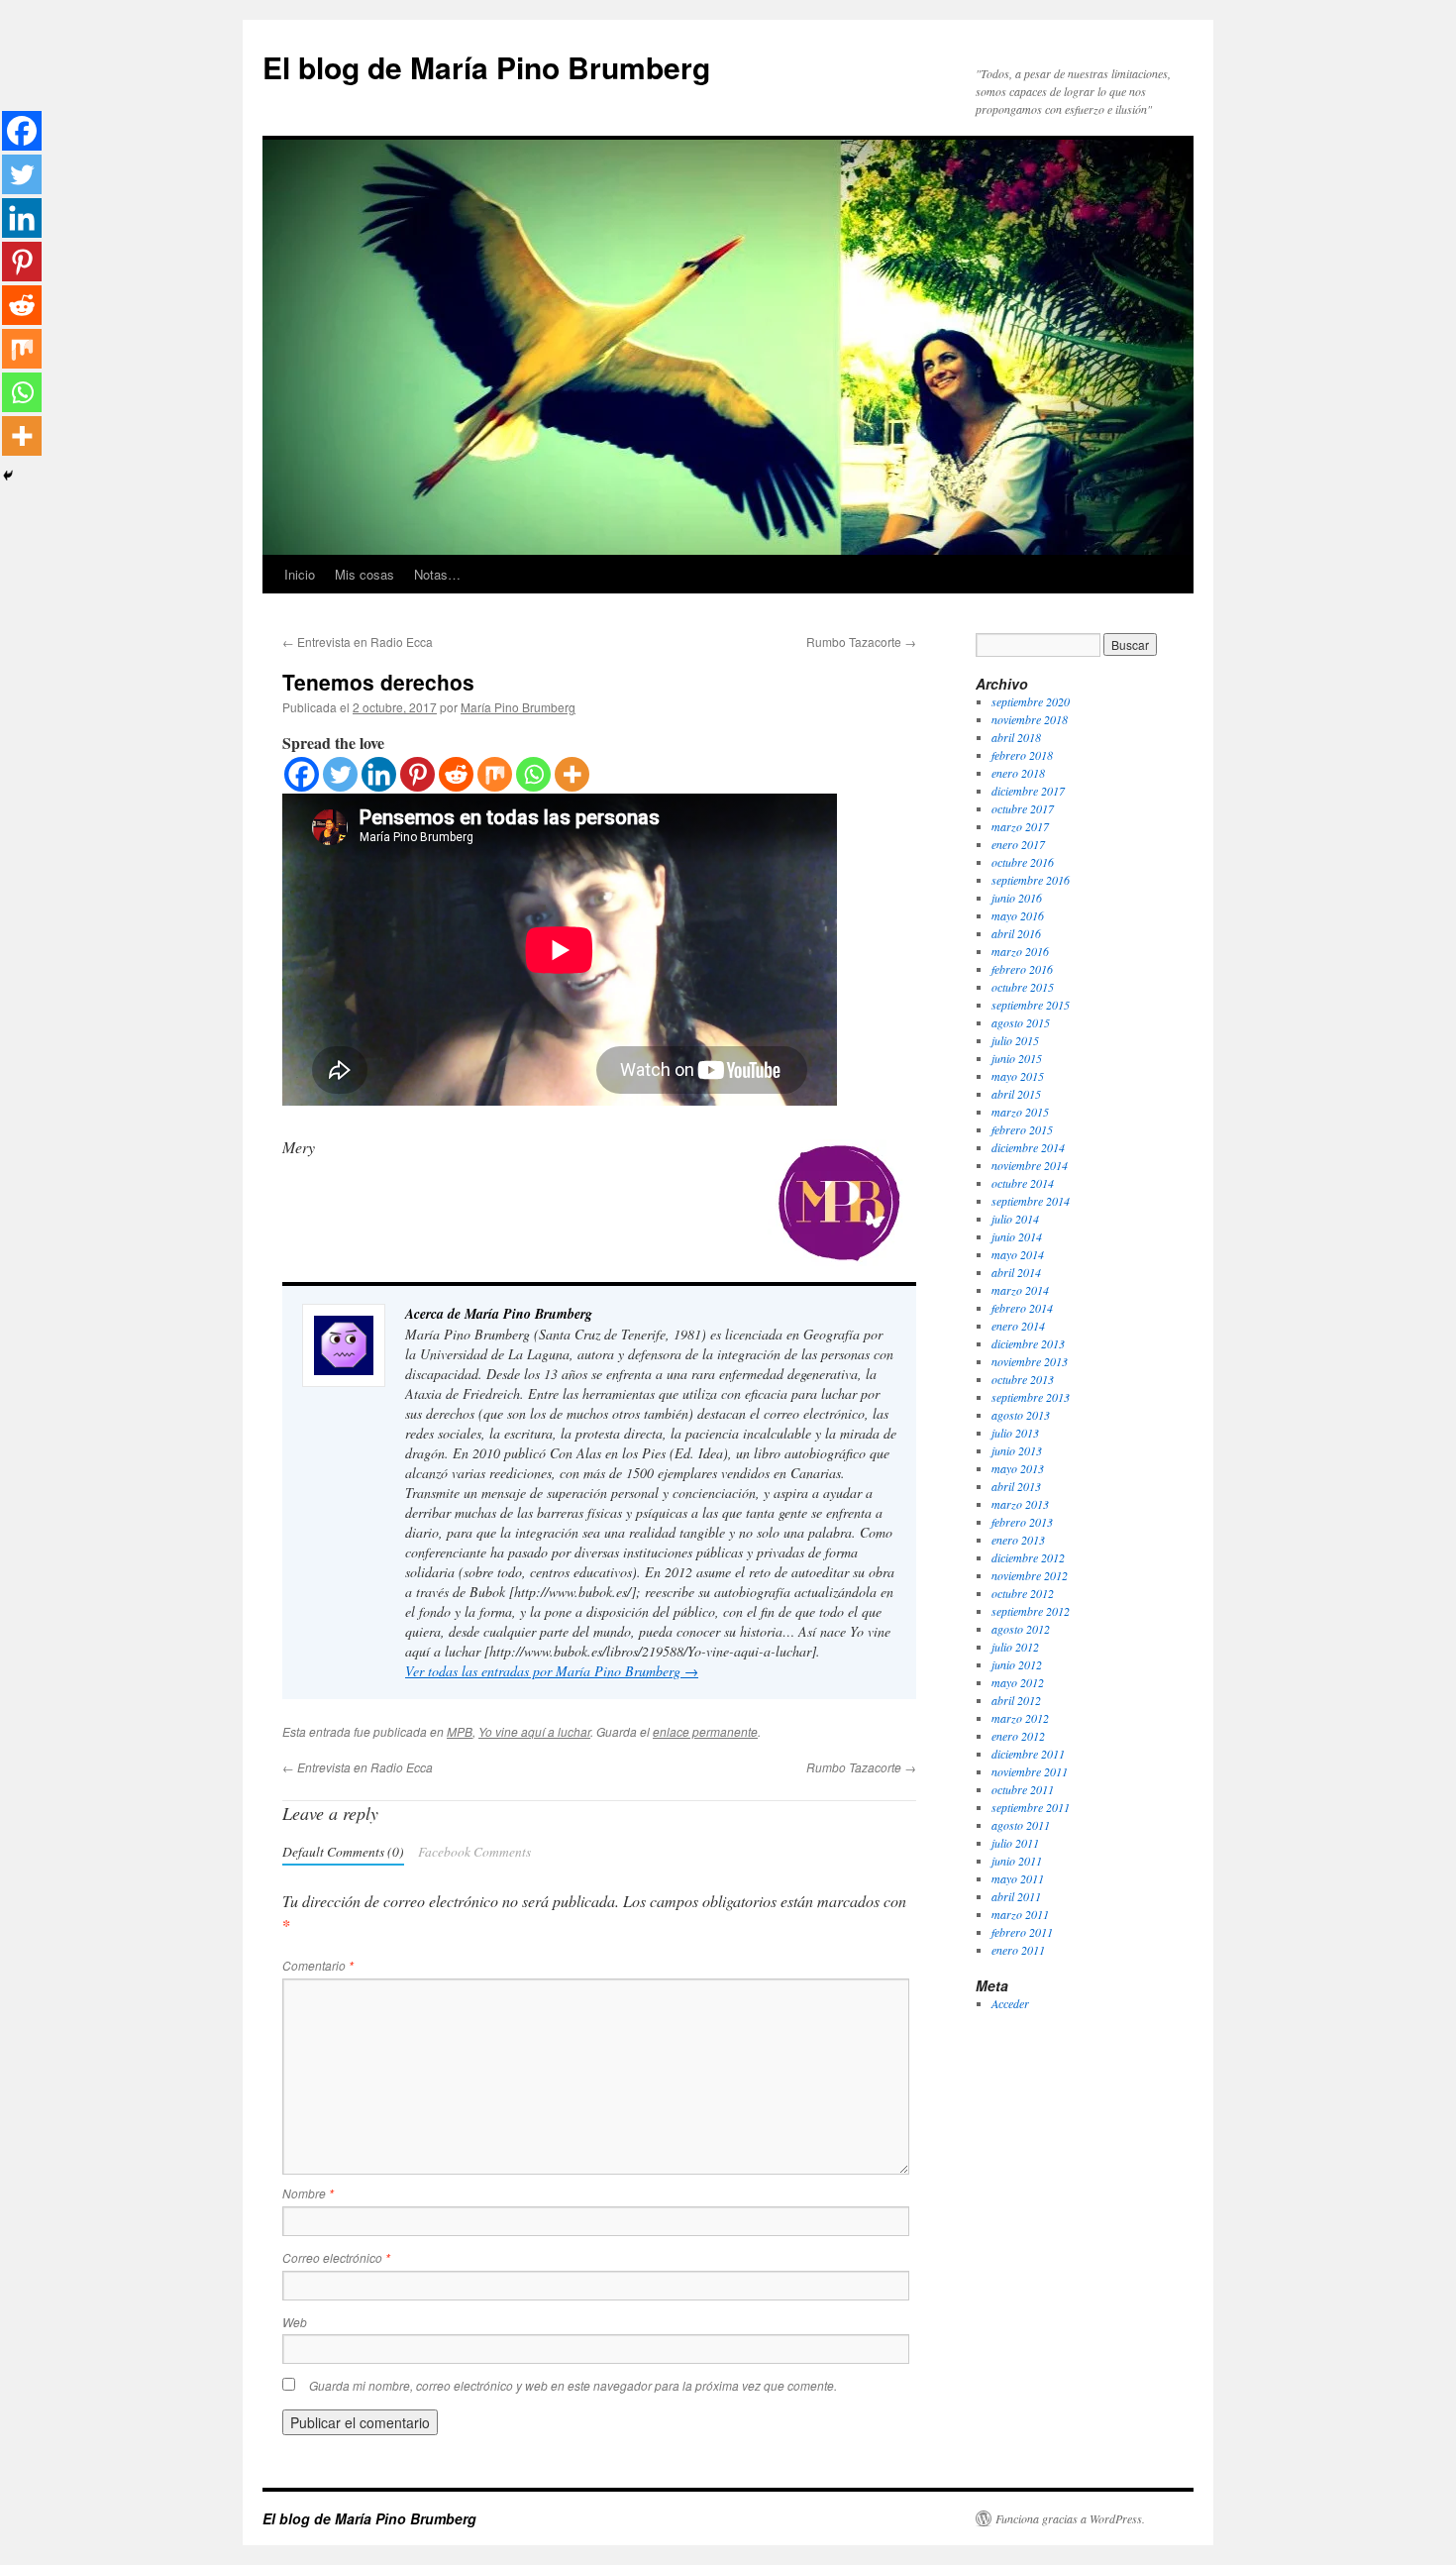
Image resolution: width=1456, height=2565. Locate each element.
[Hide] (8, 476)
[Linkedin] (379, 774)
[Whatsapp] (533, 774)
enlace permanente (705, 1731)
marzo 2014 (1020, 1290)
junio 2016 (1017, 898)
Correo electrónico (336, 2257)
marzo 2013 (1020, 1504)
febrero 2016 (1022, 969)
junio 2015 (1017, 1058)
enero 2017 (1018, 844)
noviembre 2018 (1030, 719)
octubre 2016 (1023, 862)
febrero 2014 (1022, 1308)
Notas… (437, 574)
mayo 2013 (1018, 1468)
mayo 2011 (1018, 1878)
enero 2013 (1018, 1540)
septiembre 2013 (1031, 1397)
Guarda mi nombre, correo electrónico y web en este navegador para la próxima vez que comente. (573, 2385)
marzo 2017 (1020, 826)
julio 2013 (1015, 1433)
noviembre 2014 (1030, 1165)
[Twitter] (340, 774)
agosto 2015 (1021, 1022)
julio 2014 (1015, 1219)
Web (295, 2322)
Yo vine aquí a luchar (534, 1731)
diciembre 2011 (1028, 1754)
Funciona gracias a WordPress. (1070, 2518)
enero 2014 (1018, 1326)
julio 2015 (1015, 1040)
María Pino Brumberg (518, 707)
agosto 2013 (1021, 1415)
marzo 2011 (1020, 1914)
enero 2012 (1018, 1736)
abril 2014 (1016, 1272)
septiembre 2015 (1031, 1005)
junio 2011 (1017, 1861)
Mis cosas (364, 574)
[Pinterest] (417, 774)
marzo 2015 (1020, 1112)
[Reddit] (456, 774)
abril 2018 (1016, 737)
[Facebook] (302, 774)
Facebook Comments (474, 1851)
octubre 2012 (1023, 1593)
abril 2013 (1016, 1486)
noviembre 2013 (1030, 1361)
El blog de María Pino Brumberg (486, 67)
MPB (460, 1731)
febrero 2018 (1022, 755)
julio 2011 (1015, 1843)
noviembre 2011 (1030, 1771)
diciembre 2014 (1028, 1147)
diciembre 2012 (1028, 1557)
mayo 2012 (1018, 1682)
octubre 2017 (1023, 808)
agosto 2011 (1021, 1825)
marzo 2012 (1020, 1718)
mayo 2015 (1018, 1076)
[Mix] (495, 774)
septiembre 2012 (1031, 1611)
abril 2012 (1016, 1700)
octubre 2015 (1023, 987)
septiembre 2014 (1031, 1201)
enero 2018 (1018, 773)
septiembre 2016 (1031, 880)
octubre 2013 (1023, 1379)
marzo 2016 (1020, 951)
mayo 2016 (1018, 915)
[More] (572, 774)
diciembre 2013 (1028, 1343)
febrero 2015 (1022, 1129)
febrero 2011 (1022, 1932)
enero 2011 (1018, 1950)
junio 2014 (1017, 1236)
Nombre (308, 2193)
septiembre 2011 (1031, 1807)
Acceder (1010, 2003)
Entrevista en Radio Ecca (358, 641)
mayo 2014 (1018, 1254)
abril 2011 (1016, 1896)
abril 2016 (1016, 933)
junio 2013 (1017, 1450)
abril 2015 (1016, 1094)
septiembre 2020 (1031, 701)
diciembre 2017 (1028, 791)
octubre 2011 (1023, 1789)
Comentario (318, 1965)
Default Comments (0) (343, 1851)
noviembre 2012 (1030, 1575)
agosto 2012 (1021, 1629)
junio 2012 (1017, 1664)
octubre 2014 (1023, 1183)
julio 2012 (1015, 1647)
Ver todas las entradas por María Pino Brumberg (552, 1671)
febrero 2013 (1022, 1522)
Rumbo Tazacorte (861, 641)
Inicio (300, 574)
